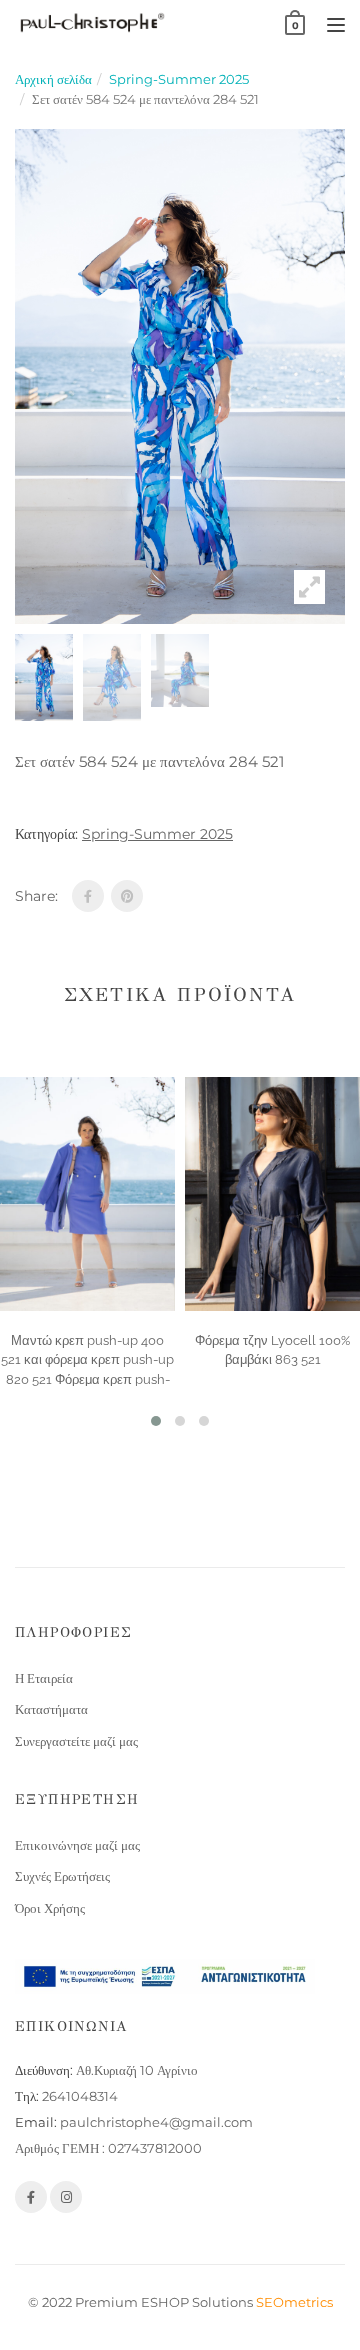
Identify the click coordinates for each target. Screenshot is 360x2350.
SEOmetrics (294, 2302)
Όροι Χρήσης (50, 1908)
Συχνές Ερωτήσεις (62, 1876)
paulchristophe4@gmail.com (156, 2122)
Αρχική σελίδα (53, 79)
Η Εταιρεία (44, 1678)
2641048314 (80, 2096)
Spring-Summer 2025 (179, 79)
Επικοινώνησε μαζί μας (77, 1845)
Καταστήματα (51, 1709)
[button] (156, 1421)
